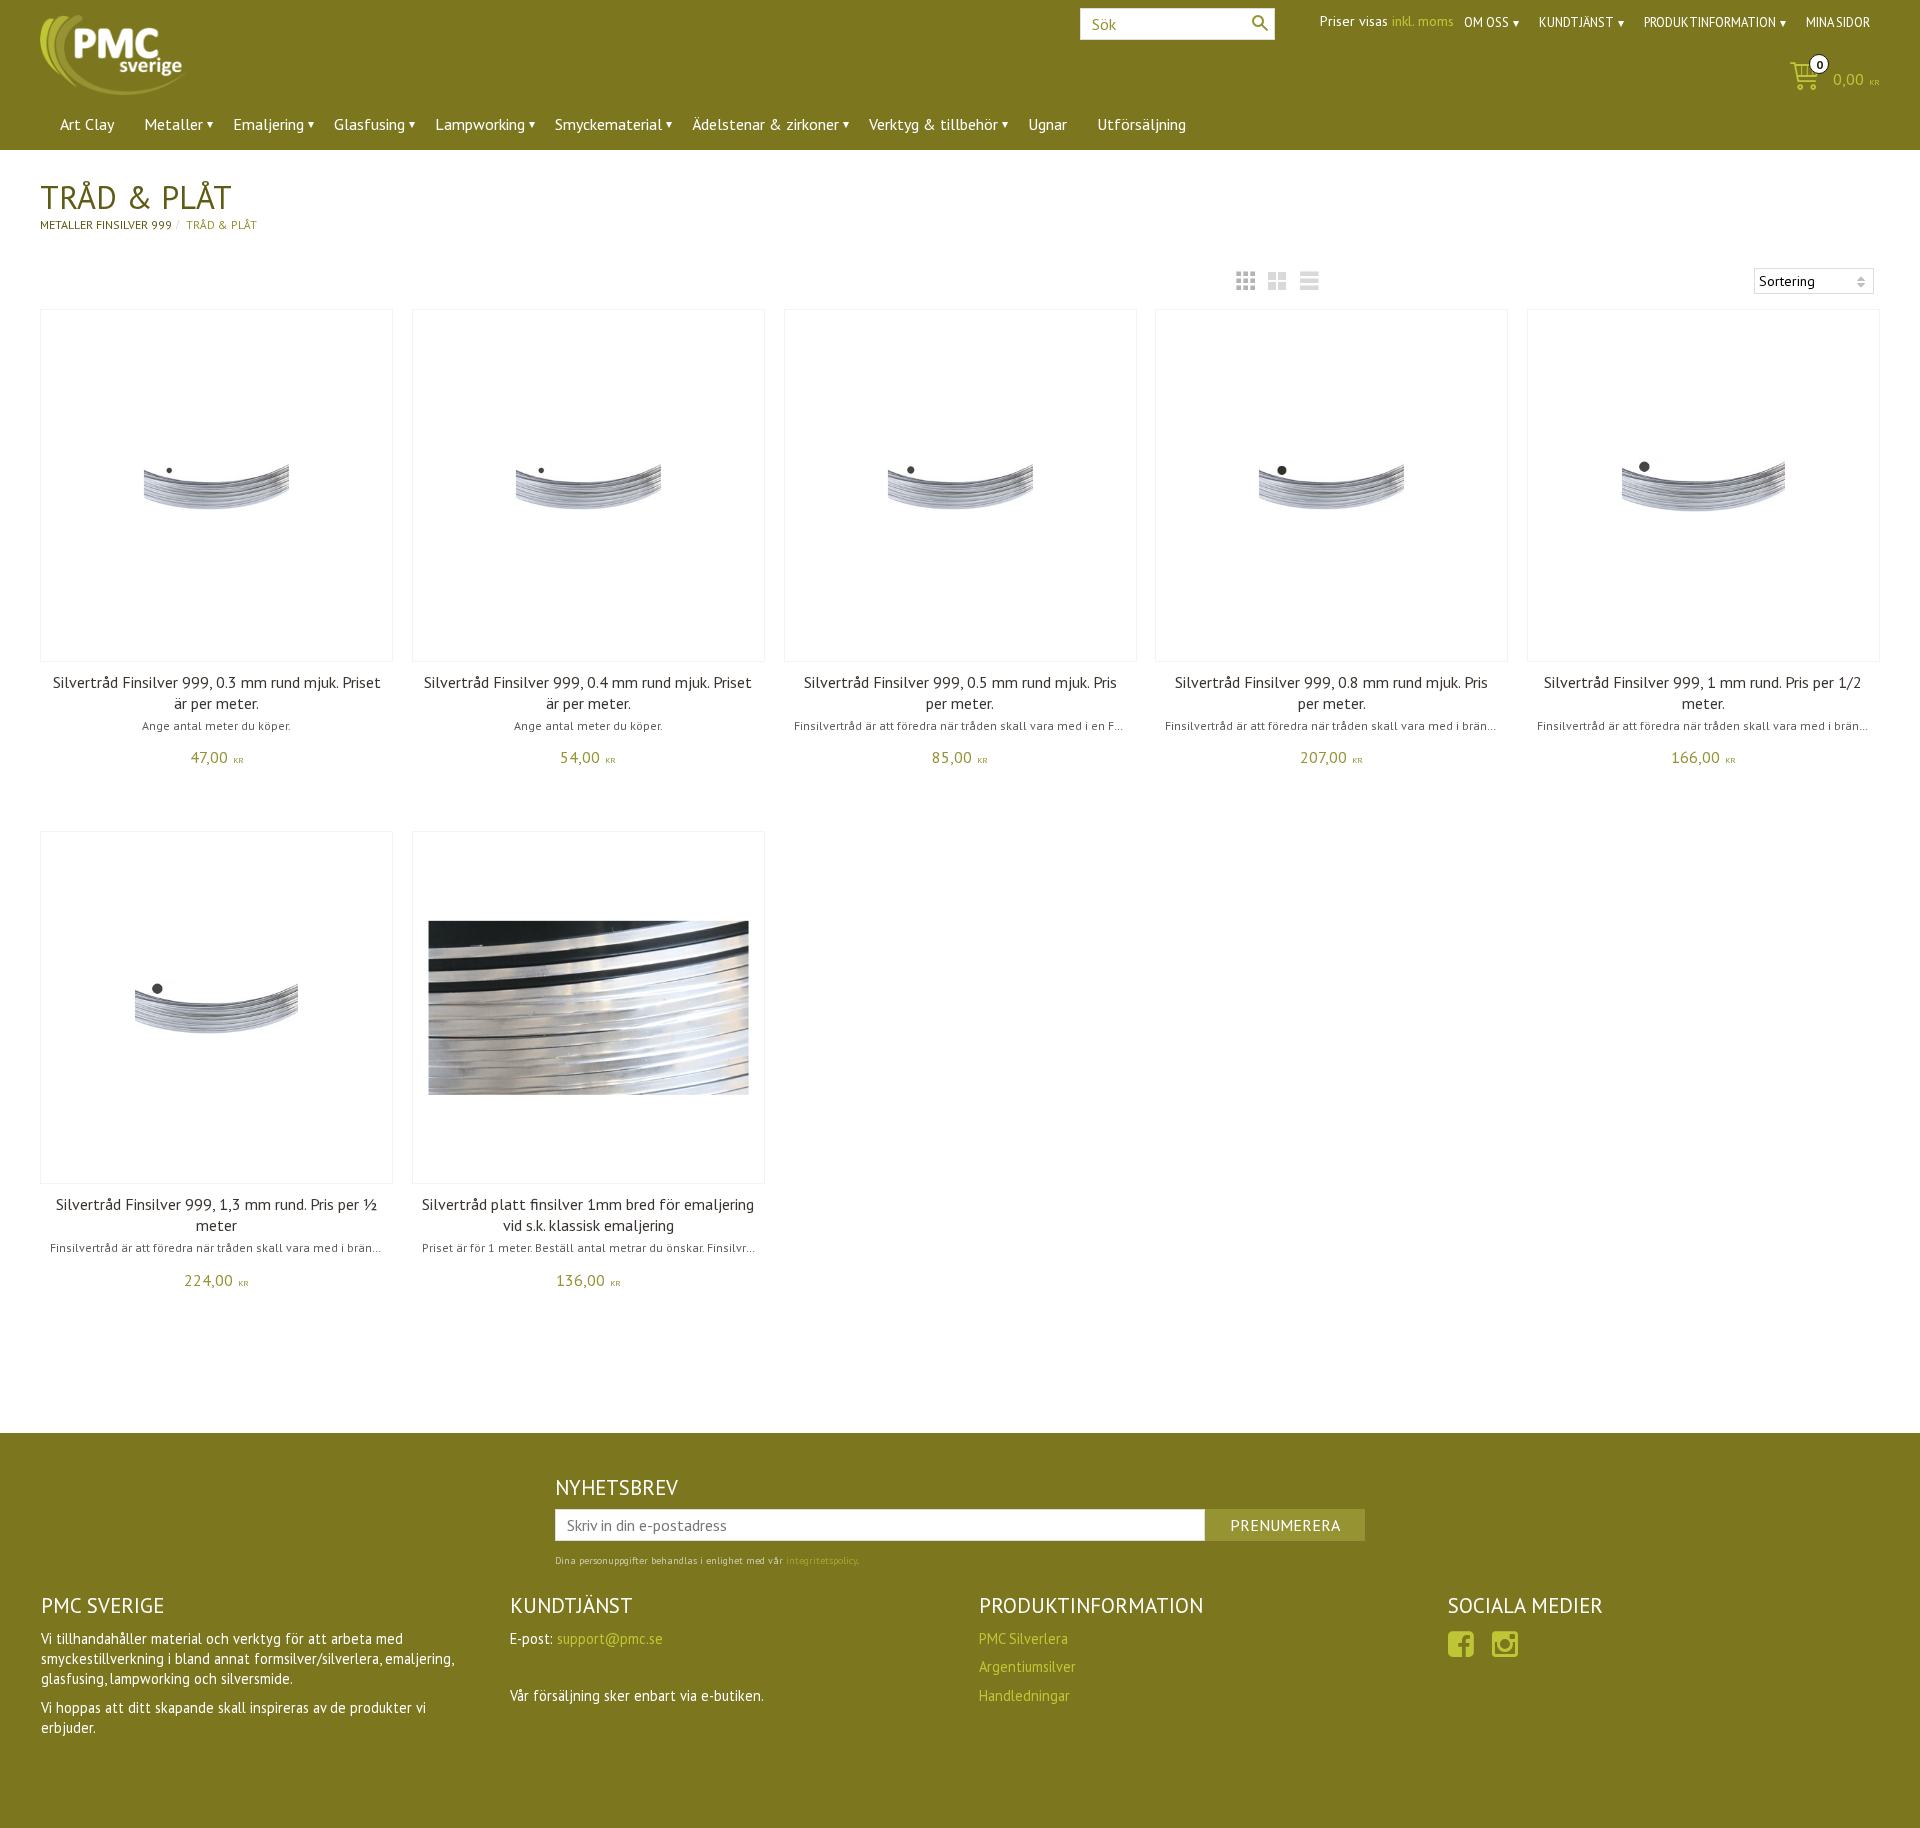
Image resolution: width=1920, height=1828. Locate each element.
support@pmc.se (610, 1638)
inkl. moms (1423, 21)
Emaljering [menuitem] (268, 124)
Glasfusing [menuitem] (369, 124)
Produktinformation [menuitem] (1710, 22)
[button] (1245, 281)
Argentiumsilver (1027, 1666)
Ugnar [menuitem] (1047, 124)
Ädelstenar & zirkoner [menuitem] (765, 124)
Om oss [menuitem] (1486, 22)
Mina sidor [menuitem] (1838, 22)
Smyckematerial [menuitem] (608, 124)
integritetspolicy (821, 1560)
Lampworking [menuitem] (480, 124)
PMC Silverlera (1023, 1638)
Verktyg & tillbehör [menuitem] (933, 124)
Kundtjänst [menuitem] (1576, 22)
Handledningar (1024, 1695)
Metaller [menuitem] (173, 124)
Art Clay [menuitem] (87, 124)
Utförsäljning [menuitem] (1141, 124)
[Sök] (1260, 23)
